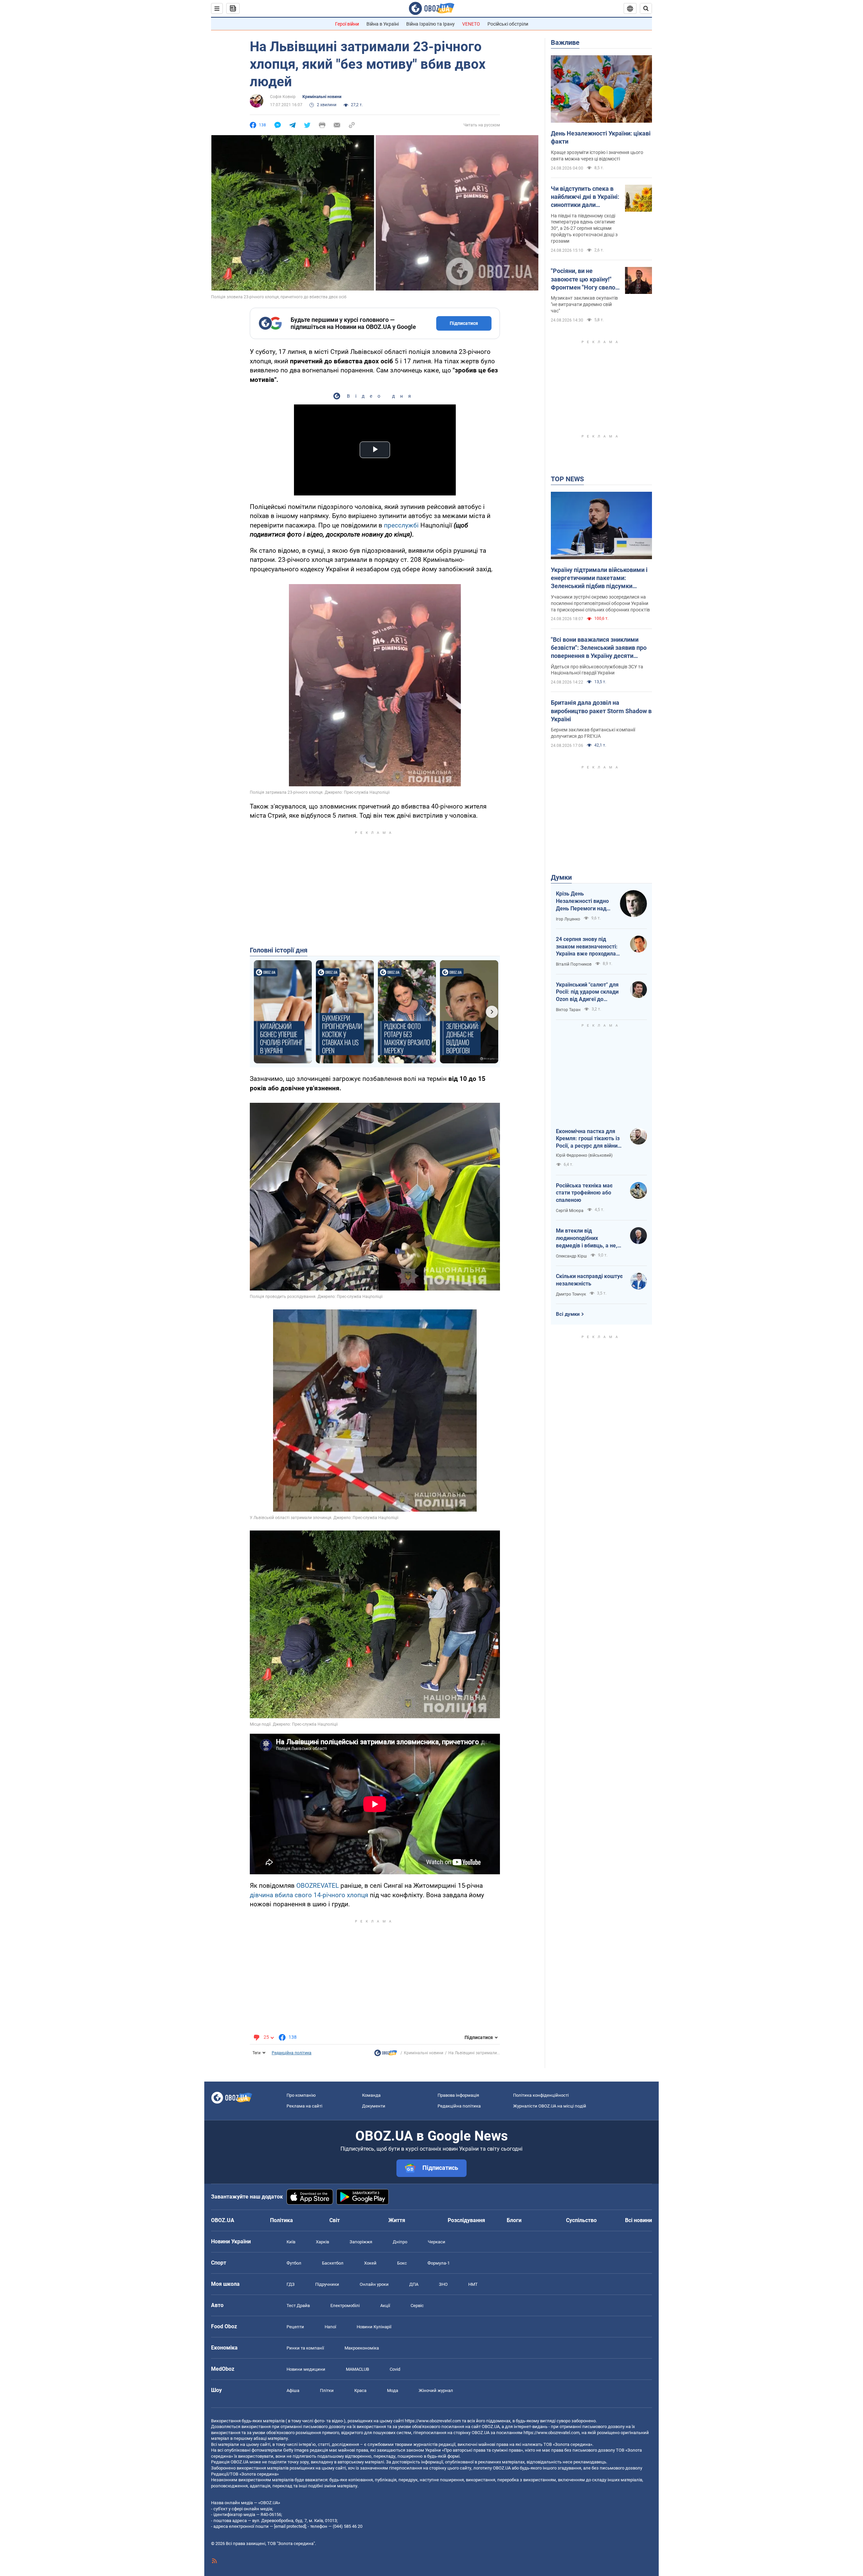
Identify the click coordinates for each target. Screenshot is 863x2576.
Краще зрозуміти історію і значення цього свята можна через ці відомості (597, 156)
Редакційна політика (292, 2053)
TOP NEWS (567, 479)
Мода (393, 2390)
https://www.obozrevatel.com (433, 2421)
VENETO (471, 24)
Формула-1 (439, 2263)
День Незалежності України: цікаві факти (601, 137)
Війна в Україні (383, 24)
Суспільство (581, 2220)
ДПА (414, 2284)
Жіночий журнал (436, 2390)
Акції (385, 2306)
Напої (330, 2327)
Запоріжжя (361, 2242)
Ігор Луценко (568, 919)
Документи (374, 2106)
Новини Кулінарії (374, 2327)
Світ (335, 2220)
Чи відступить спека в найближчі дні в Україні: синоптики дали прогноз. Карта (585, 197)
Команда (371, 2095)
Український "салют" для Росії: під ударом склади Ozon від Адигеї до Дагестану (587, 992)
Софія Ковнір (283, 97)
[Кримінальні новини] (386, 2055)
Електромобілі (345, 2306)
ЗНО (443, 2284)
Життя (397, 2220)
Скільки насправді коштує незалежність (589, 1280)
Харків (322, 2242)
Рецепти (295, 2327)
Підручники (327, 2284)
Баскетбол (333, 2263)
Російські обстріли (508, 24)
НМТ (473, 2284)
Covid (395, 2369)
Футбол (294, 2263)
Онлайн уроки (374, 2284)
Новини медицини (306, 2369)
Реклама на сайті (304, 2106)
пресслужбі (401, 525)
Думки (561, 877)
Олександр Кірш (571, 1256)
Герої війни (347, 24)
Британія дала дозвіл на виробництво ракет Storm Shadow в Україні (601, 711)
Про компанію (301, 2095)
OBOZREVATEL (318, 1886)
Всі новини (638, 2220)
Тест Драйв (298, 2306)
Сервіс (417, 2306)
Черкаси (437, 2242)
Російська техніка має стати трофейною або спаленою (584, 1193)
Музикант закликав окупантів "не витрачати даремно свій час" (584, 304)
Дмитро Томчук (571, 1294)
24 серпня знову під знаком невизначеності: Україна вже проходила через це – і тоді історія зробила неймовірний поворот (587, 947)
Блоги (514, 2220)
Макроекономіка (362, 2348)
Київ (291, 2242)
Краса (360, 2390)
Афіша (293, 2390)
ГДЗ (291, 2284)
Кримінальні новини (322, 97)
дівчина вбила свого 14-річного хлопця (309, 1895)
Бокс (402, 2263)
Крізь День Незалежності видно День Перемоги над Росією (582, 901)
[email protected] (290, 2526)
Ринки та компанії (305, 2348)
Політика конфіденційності (541, 2095)
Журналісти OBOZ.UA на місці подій (550, 2106)
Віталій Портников (574, 964)
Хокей (370, 2263)
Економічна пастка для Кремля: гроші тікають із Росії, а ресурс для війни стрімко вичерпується (588, 1139)
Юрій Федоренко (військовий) (584, 1155)
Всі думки (568, 1314)
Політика (281, 2220)
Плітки (327, 2390)
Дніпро (400, 2242)
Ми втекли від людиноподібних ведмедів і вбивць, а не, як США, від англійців (587, 1238)
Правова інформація (458, 2095)
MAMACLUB (358, 2369)
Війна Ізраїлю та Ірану (430, 24)
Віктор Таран (568, 1010)
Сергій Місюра (570, 1211)
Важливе (565, 42)
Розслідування (466, 2220)
